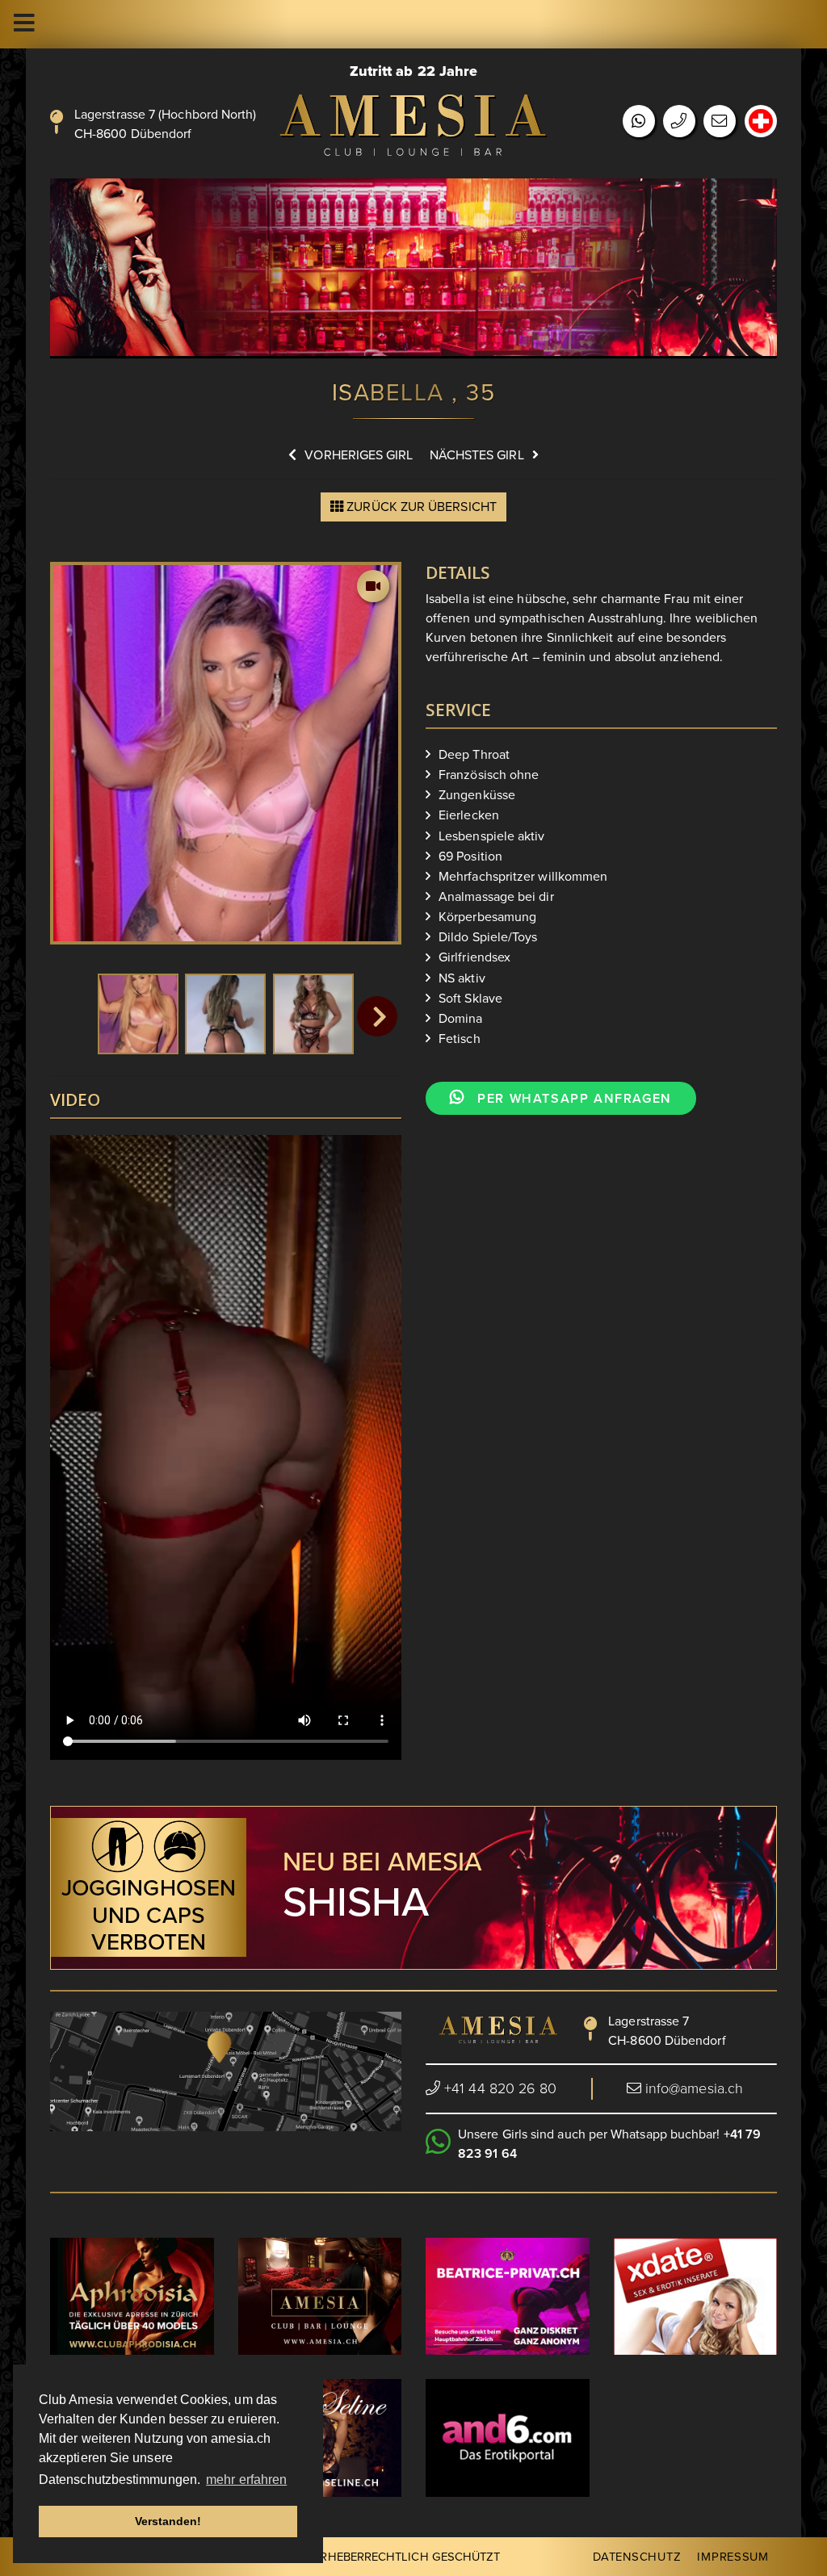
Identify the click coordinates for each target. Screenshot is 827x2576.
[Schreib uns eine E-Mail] (720, 122)
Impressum (733, 2557)
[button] (377, 1016)
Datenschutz (637, 2557)
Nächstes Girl (477, 455)
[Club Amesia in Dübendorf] (413, 125)
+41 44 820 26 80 (498, 2088)
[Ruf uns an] (679, 122)
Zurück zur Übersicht (420, 507)
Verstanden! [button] (168, 2521)
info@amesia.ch (694, 2088)
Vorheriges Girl (359, 455)
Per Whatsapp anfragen (573, 1099)
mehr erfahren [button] (246, 2480)
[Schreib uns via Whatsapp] (638, 122)
